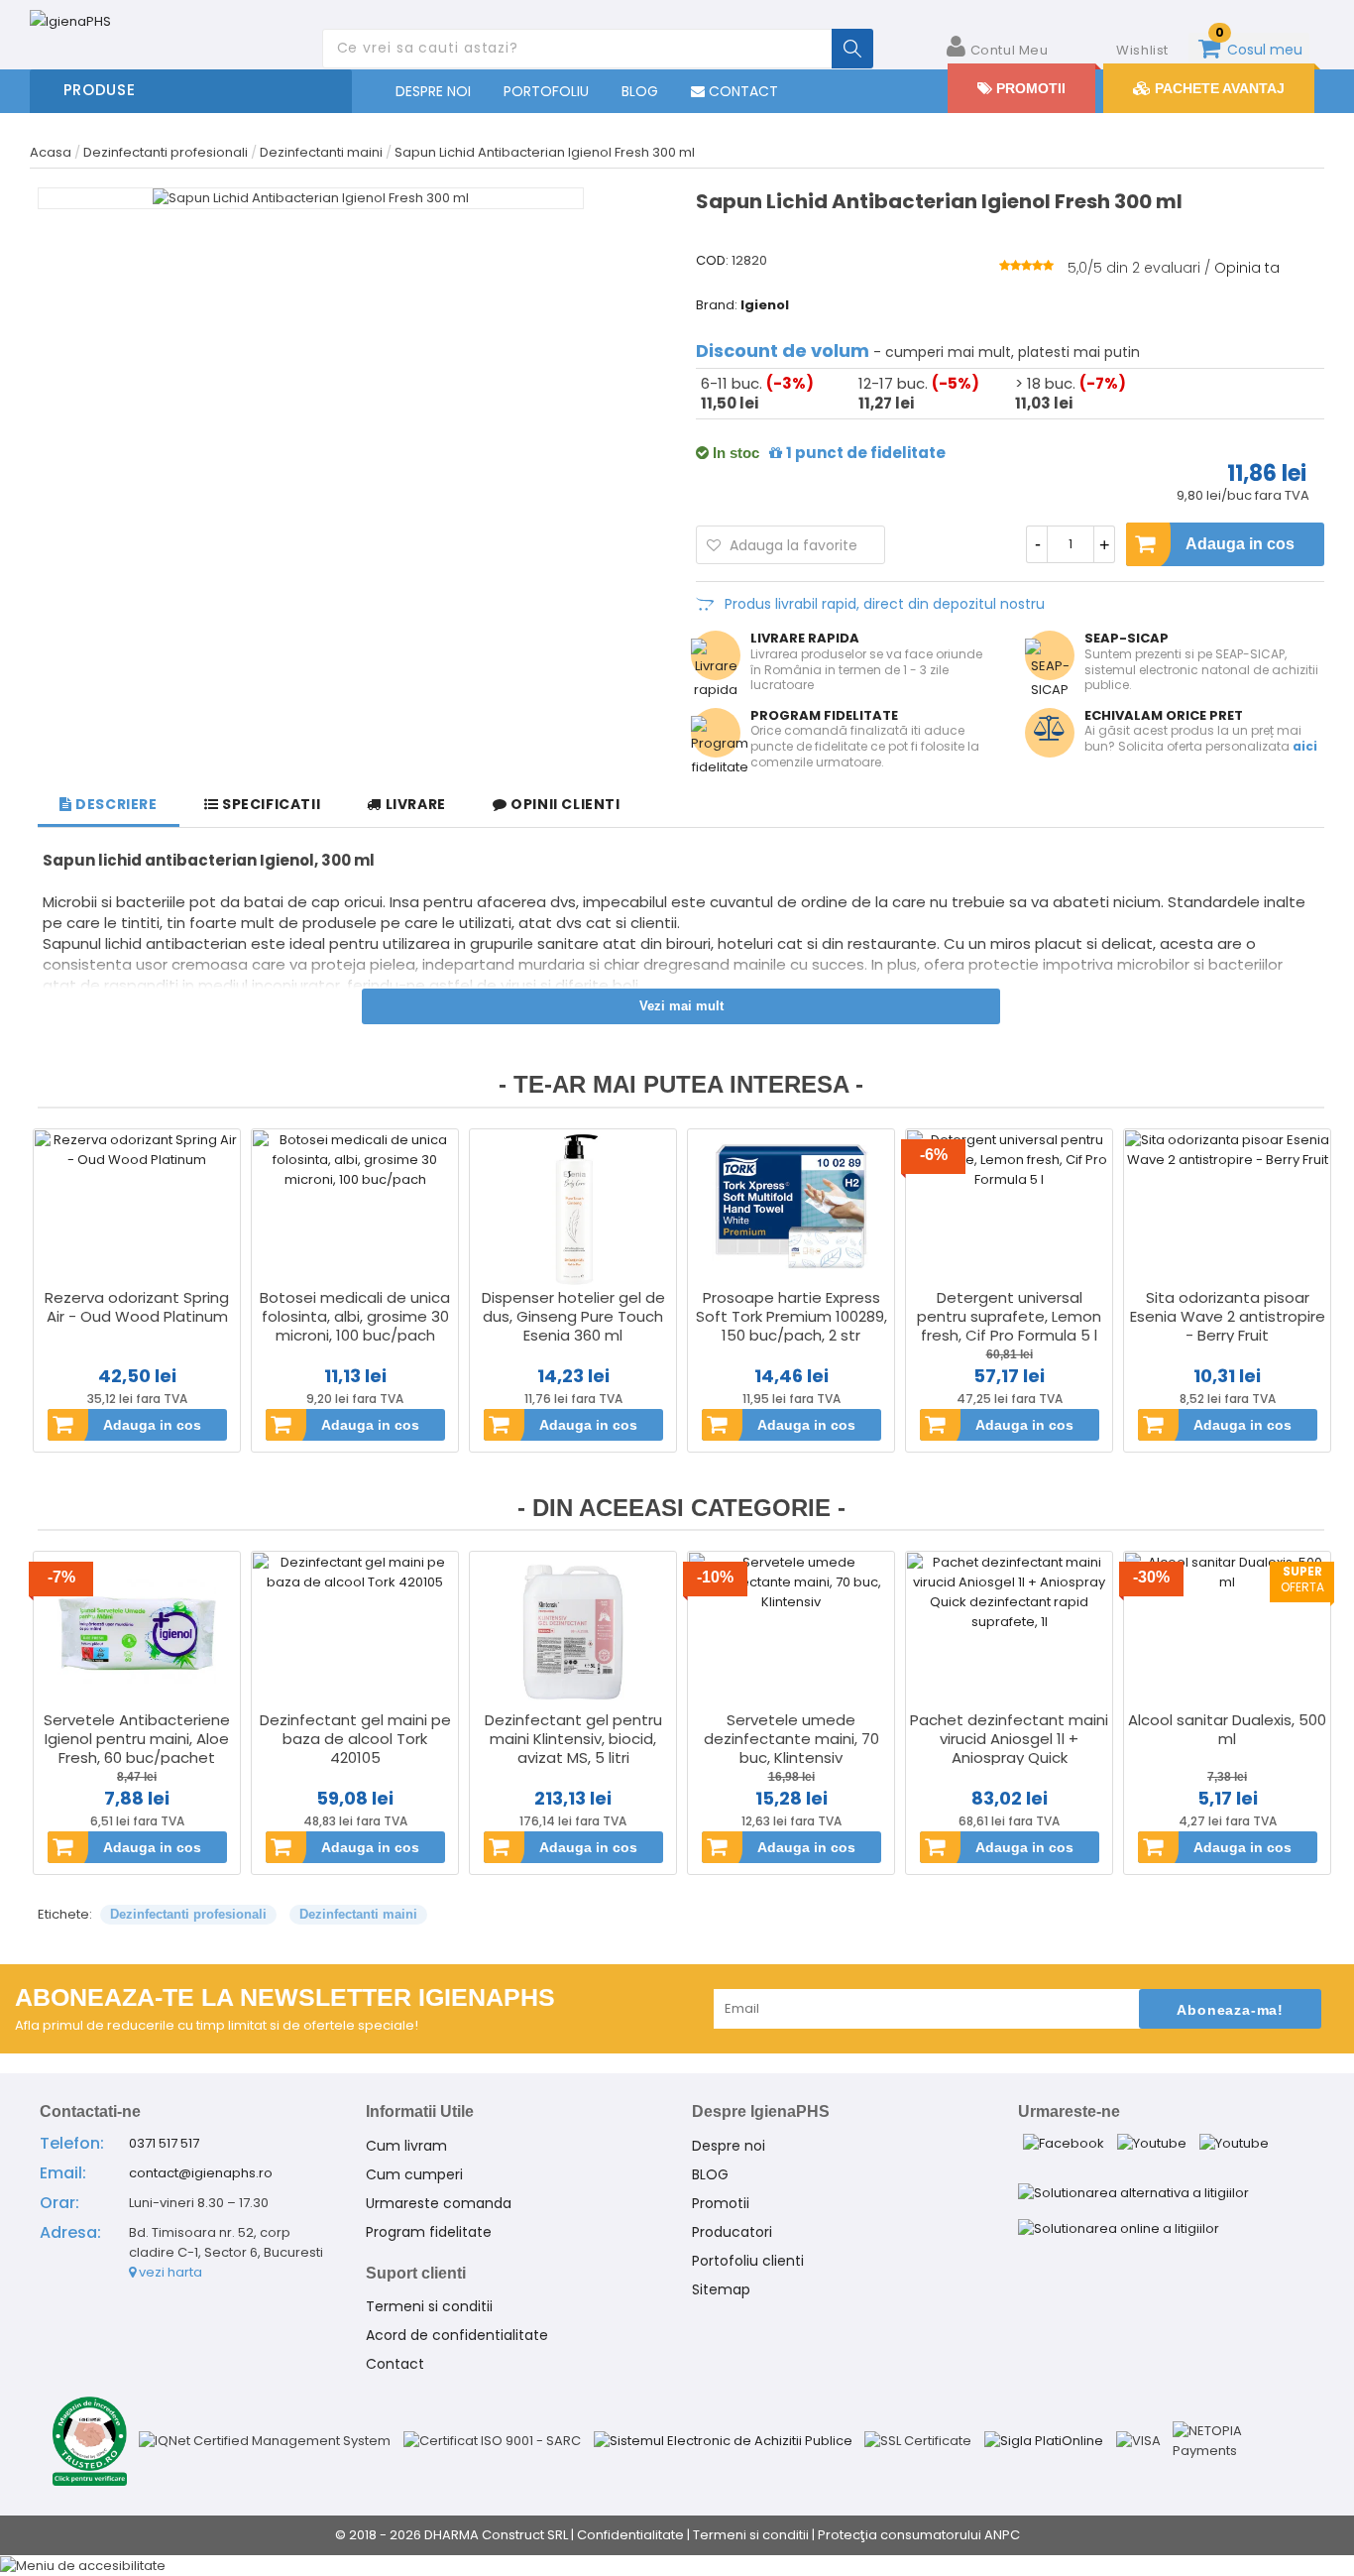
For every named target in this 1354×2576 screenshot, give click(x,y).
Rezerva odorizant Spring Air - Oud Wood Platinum (137, 1307)
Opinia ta (1247, 268)
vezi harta (169, 2272)
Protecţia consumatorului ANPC (919, 2535)
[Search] (852, 49)
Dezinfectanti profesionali (188, 1914)
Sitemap (721, 2289)
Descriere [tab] (115, 804)
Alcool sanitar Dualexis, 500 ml (1227, 1729)
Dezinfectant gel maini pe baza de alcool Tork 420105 (355, 1739)
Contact (395, 2364)
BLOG (640, 91)
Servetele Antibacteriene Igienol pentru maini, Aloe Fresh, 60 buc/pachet (137, 1739)
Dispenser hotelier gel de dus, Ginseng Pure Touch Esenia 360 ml (573, 1316)
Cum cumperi (414, 2174)
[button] (677, 2565)
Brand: (717, 305)
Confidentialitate (630, 2535)
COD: (712, 261)
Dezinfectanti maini (358, 1914)
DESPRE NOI (433, 91)
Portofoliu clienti (748, 2261)
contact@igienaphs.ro (201, 2173)
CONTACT (741, 91)
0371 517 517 (164, 2143)
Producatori (732, 2232)
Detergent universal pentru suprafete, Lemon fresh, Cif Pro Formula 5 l (1009, 1316)
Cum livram (406, 2146)
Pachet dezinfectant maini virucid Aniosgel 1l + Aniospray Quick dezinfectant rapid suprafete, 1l (1009, 1757)
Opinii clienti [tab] (564, 804)
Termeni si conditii (429, 2306)
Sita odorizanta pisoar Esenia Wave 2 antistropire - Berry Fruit (1228, 1316)
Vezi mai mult (681, 1006)
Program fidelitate (429, 2232)
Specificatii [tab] (269, 804)
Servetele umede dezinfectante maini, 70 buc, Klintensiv (791, 1739)
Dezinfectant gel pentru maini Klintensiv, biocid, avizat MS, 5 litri (573, 1739)
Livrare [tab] (414, 804)
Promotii (721, 2203)
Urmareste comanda (439, 2203)
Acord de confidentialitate (457, 2335)
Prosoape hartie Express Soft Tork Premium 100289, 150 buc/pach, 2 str (791, 1316)
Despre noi (729, 2146)
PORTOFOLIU (546, 91)
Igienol (765, 305)
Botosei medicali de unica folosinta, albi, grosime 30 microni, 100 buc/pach (355, 1316)
